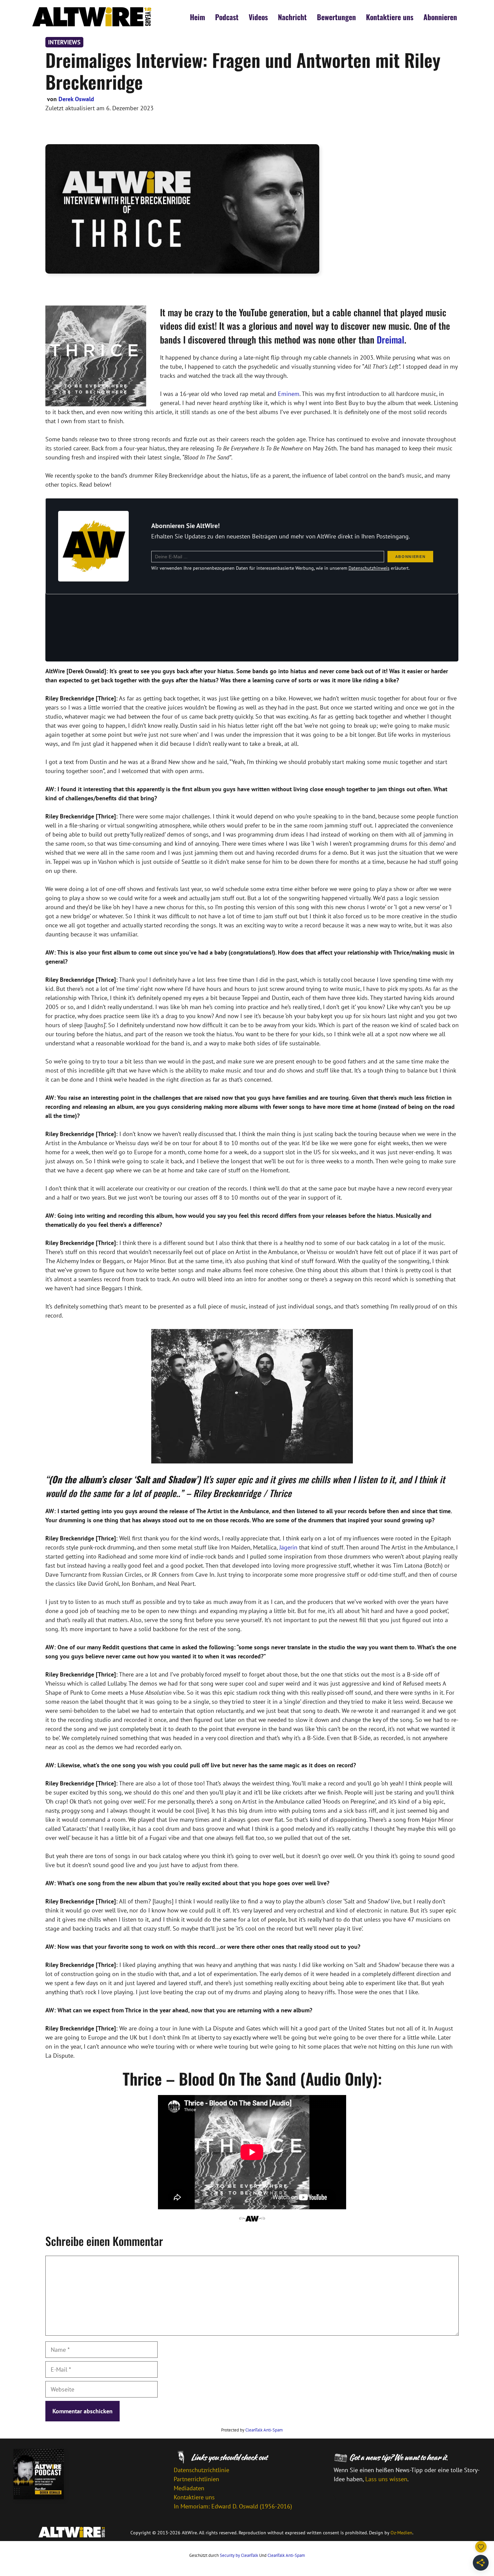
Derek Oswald (76, 99)
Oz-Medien (401, 2533)
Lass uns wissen (386, 2479)
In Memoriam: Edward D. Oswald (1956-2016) (233, 2506)
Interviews (64, 42)
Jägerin (288, 1547)
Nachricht (292, 17)
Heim (197, 17)
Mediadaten (189, 2488)
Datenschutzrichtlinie (201, 2470)
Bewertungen (336, 17)
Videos (258, 17)
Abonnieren (440, 17)
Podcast (227, 17)
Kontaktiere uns (390, 17)
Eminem (289, 394)
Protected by (252, 2430)
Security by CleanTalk (239, 2555)
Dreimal (390, 339)
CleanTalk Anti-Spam (264, 2430)
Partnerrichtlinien (196, 2479)
